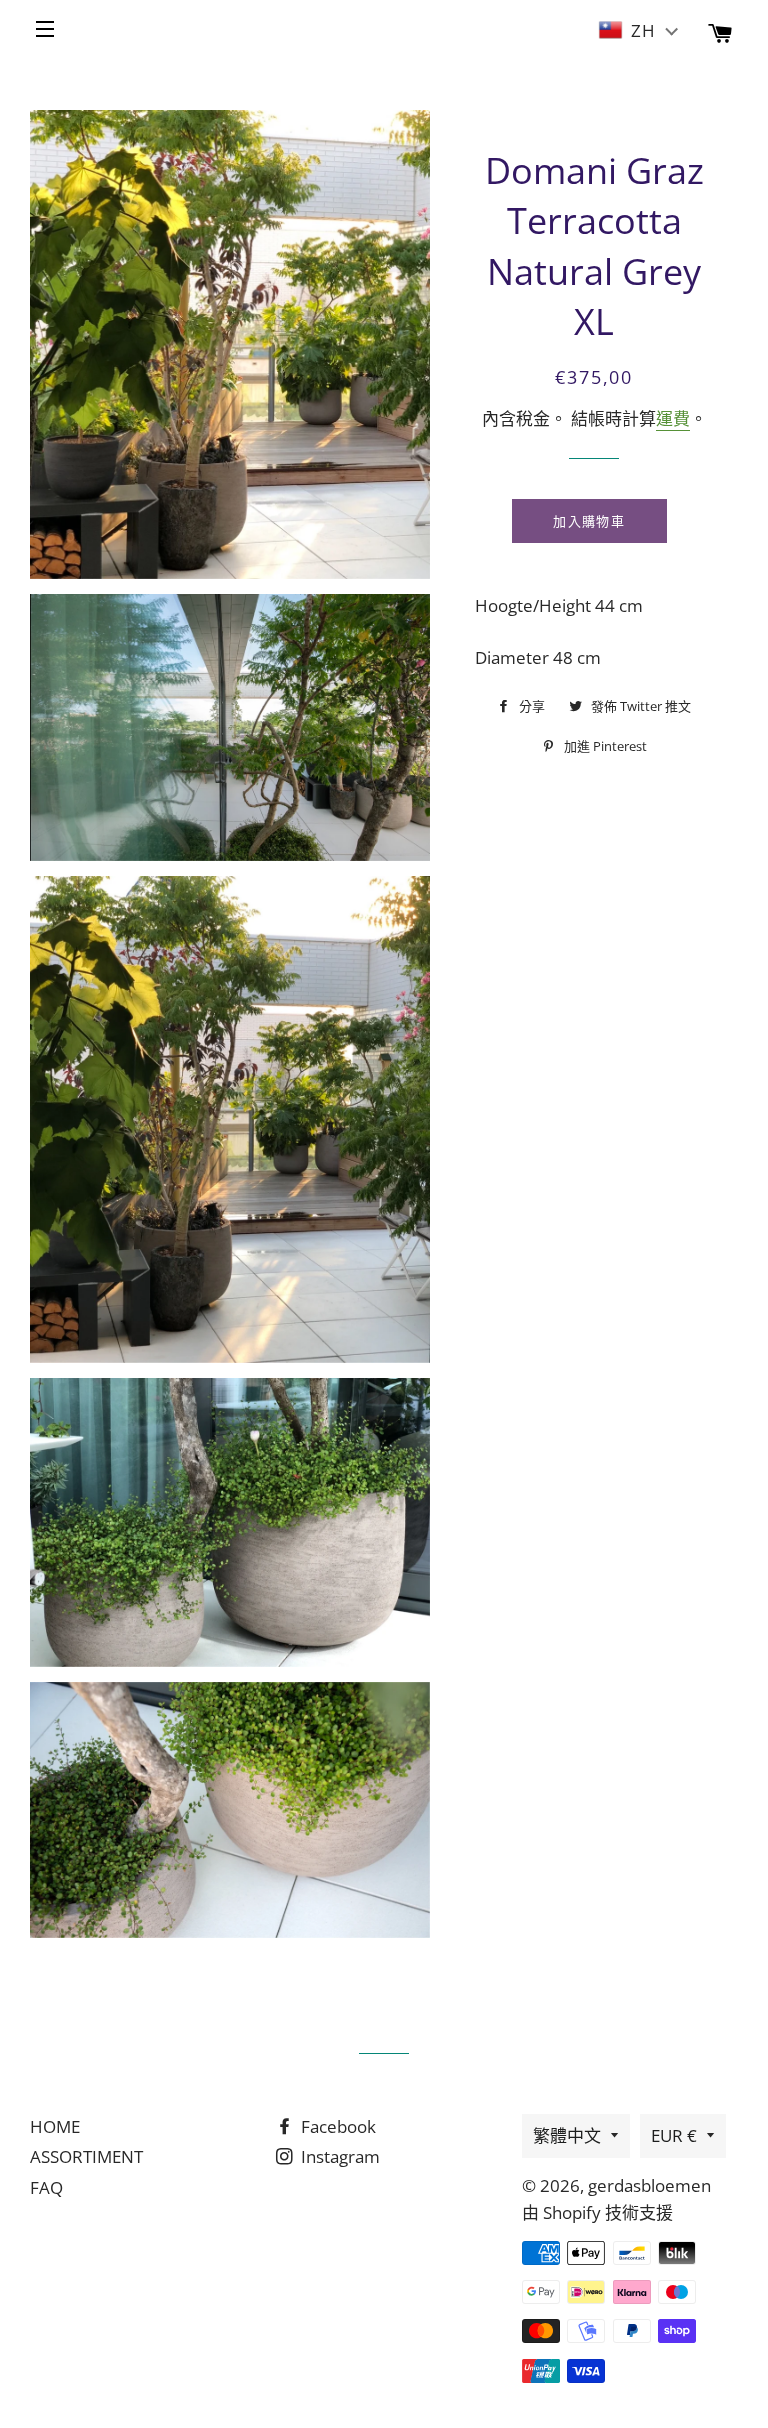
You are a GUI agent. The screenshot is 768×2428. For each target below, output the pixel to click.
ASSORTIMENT (86, 2156)
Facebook (336, 2126)
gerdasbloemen (649, 2185)
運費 (673, 418)
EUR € (674, 2135)
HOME (55, 2126)
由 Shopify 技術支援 (597, 2212)
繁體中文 (567, 2135)
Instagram (338, 2156)
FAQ (46, 2187)
